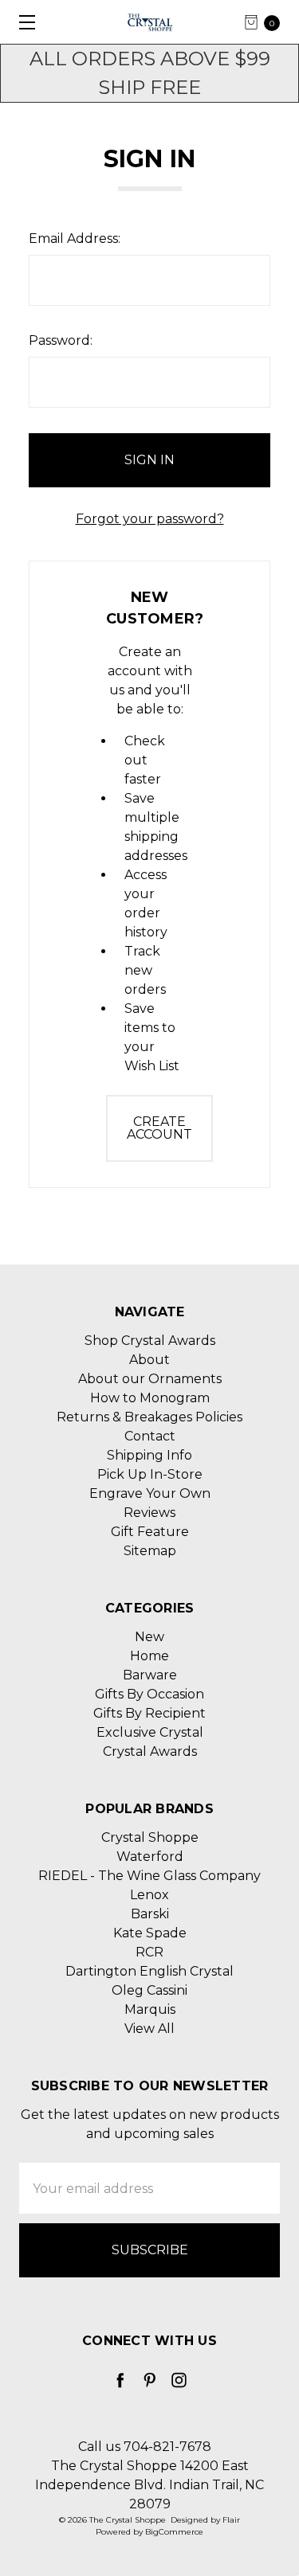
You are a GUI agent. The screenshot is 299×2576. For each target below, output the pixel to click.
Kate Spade (150, 1933)
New (149, 1637)
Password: (61, 340)
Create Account (159, 1128)
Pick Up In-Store (150, 1474)
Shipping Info (149, 1455)
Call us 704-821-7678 (145, 2447)
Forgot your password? (150, 519)
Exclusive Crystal (150, 1732)
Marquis (150, 2009)
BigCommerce (174, 2532)
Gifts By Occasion (149, 1694)
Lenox (149, 1895)
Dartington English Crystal (149, 1971)
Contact (150, 1436)
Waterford (150, 1857)
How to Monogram (150, 1398)
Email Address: (75, 238)
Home (149, 1656)
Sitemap (150, 1551)
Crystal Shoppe (150, 1837)
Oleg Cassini (149, 1990)
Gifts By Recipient (149, 1713)
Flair (231, 2520)
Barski (150, 1914)
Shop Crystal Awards (150, 1341)
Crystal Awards (150, 1751)
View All (149, 2029)
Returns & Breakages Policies (149, 1417)
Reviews (149, 1513)
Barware (150, 1675)
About (149, 1360)
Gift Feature (150, 1532)
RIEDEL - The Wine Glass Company (149, 1876)
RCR (149, 1952)
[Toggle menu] (22, 22)
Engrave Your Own (150, 1493)
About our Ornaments (150, 1379)
